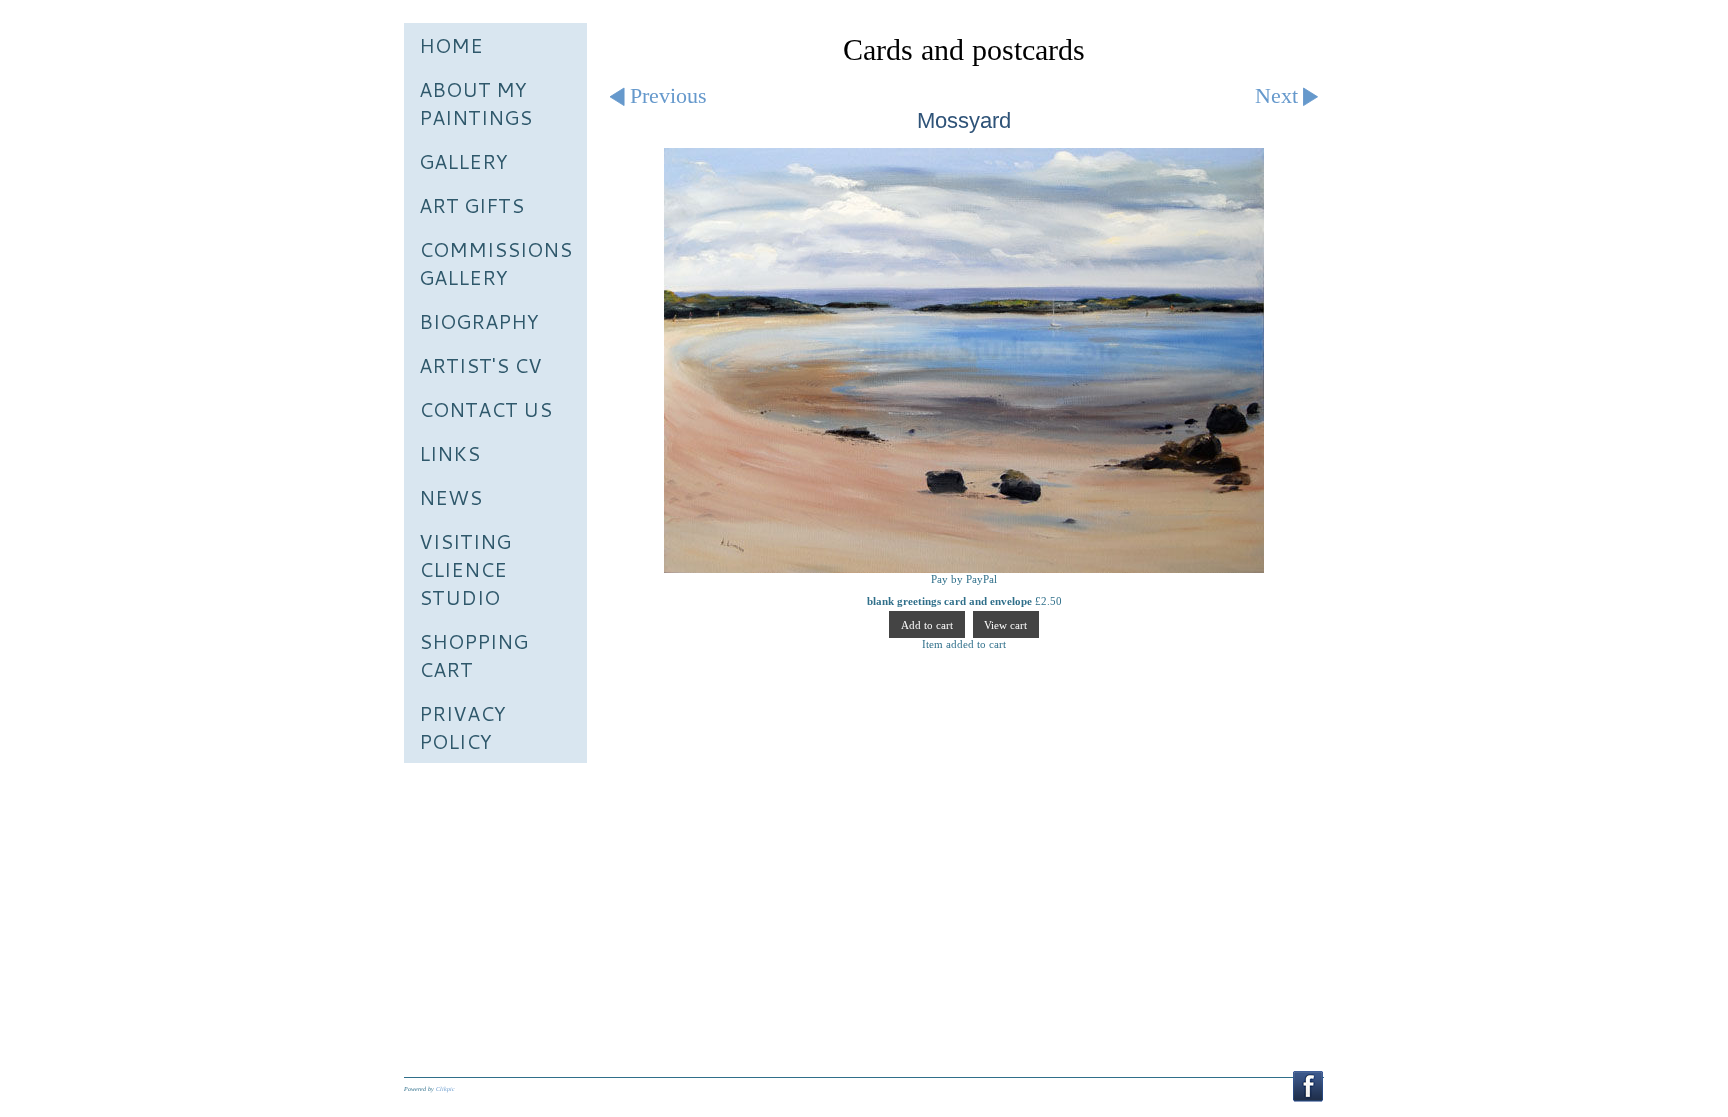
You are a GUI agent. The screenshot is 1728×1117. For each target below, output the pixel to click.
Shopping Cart (473, 655)
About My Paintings (475, 103)
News (450, 497)
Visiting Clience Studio (465, 569)
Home (451, 45)
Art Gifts (471, 205)
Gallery (463, 161)
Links (449, 453)
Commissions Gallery (495, 263)
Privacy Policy (462, 727)
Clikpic (445, 1089)
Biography (479, 321)
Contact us (485, 409)
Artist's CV (480, 365)
